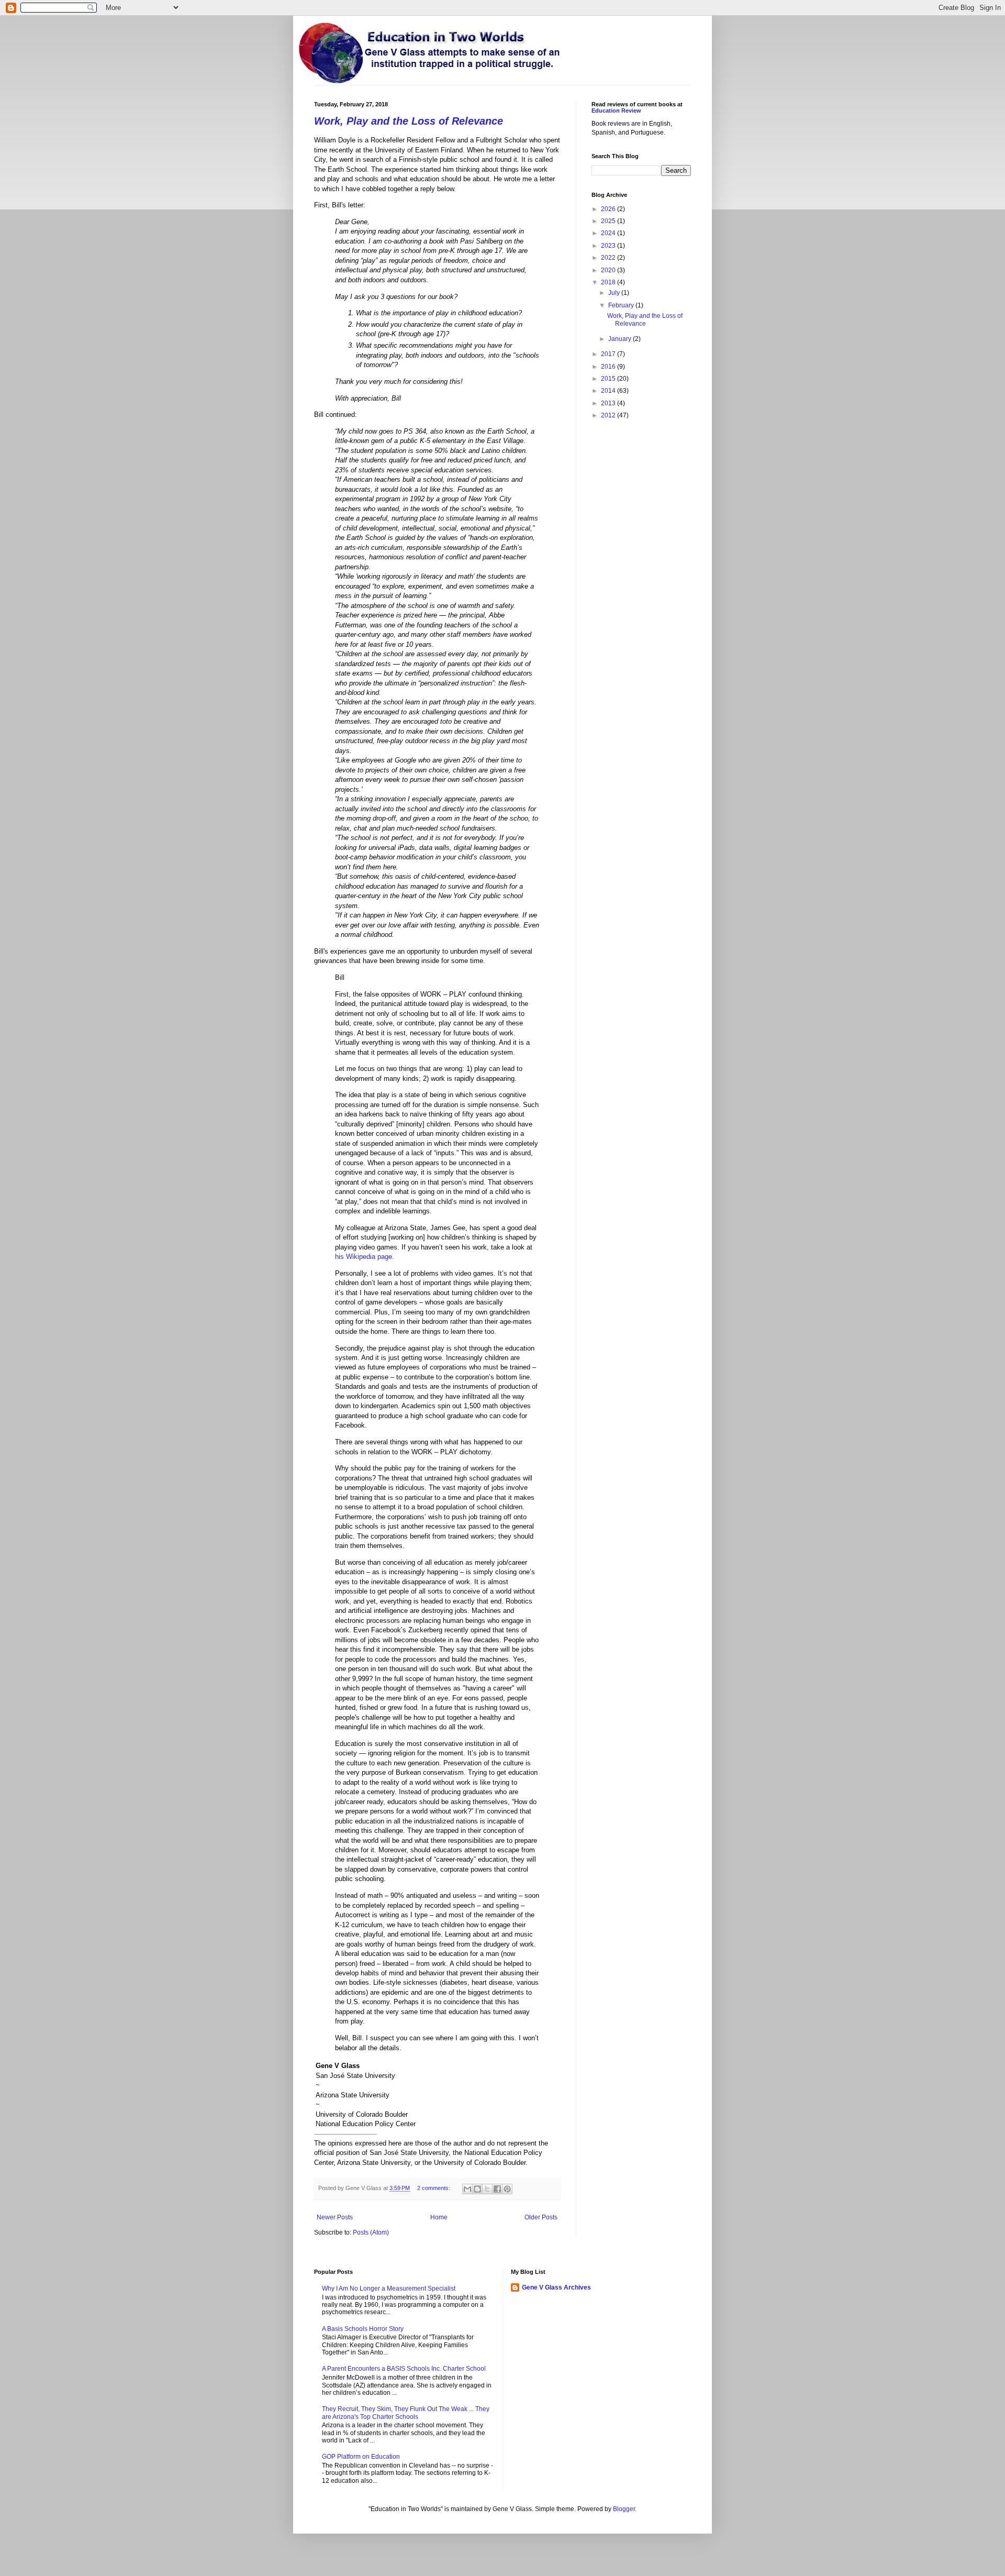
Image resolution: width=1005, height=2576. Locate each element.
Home (439, 2217)
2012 (609, 415)
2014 (609, 391)
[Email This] (467, 2189)
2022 (609, 258)
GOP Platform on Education (361, 2457)
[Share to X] (487, 2189)
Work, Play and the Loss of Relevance (409, 121)
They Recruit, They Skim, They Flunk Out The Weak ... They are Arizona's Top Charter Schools (406, 2413)
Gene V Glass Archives (556, 2287)
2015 (609, 379)
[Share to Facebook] (497, 2189)
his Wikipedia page (364, 1257)
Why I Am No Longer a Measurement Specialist (389, 2288)
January (621, 339)
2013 (609, 403)
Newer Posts (335, 2217)
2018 (609, 282)
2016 (609, 367)
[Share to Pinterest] (507, 2189)
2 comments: (434, 2188)
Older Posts (541, 2217)
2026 (609, 209)
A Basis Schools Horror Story (363, 2329)
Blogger (624, 2509)
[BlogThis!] (477, 2189)
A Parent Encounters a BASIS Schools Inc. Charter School (404, 2369)
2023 (609, 246)
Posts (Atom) (371, 2232)
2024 (609, 233)
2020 (609, 270)
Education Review (616, 110)
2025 (609, 221)
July (615, 293)
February (622, 305)
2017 (609, 354)
